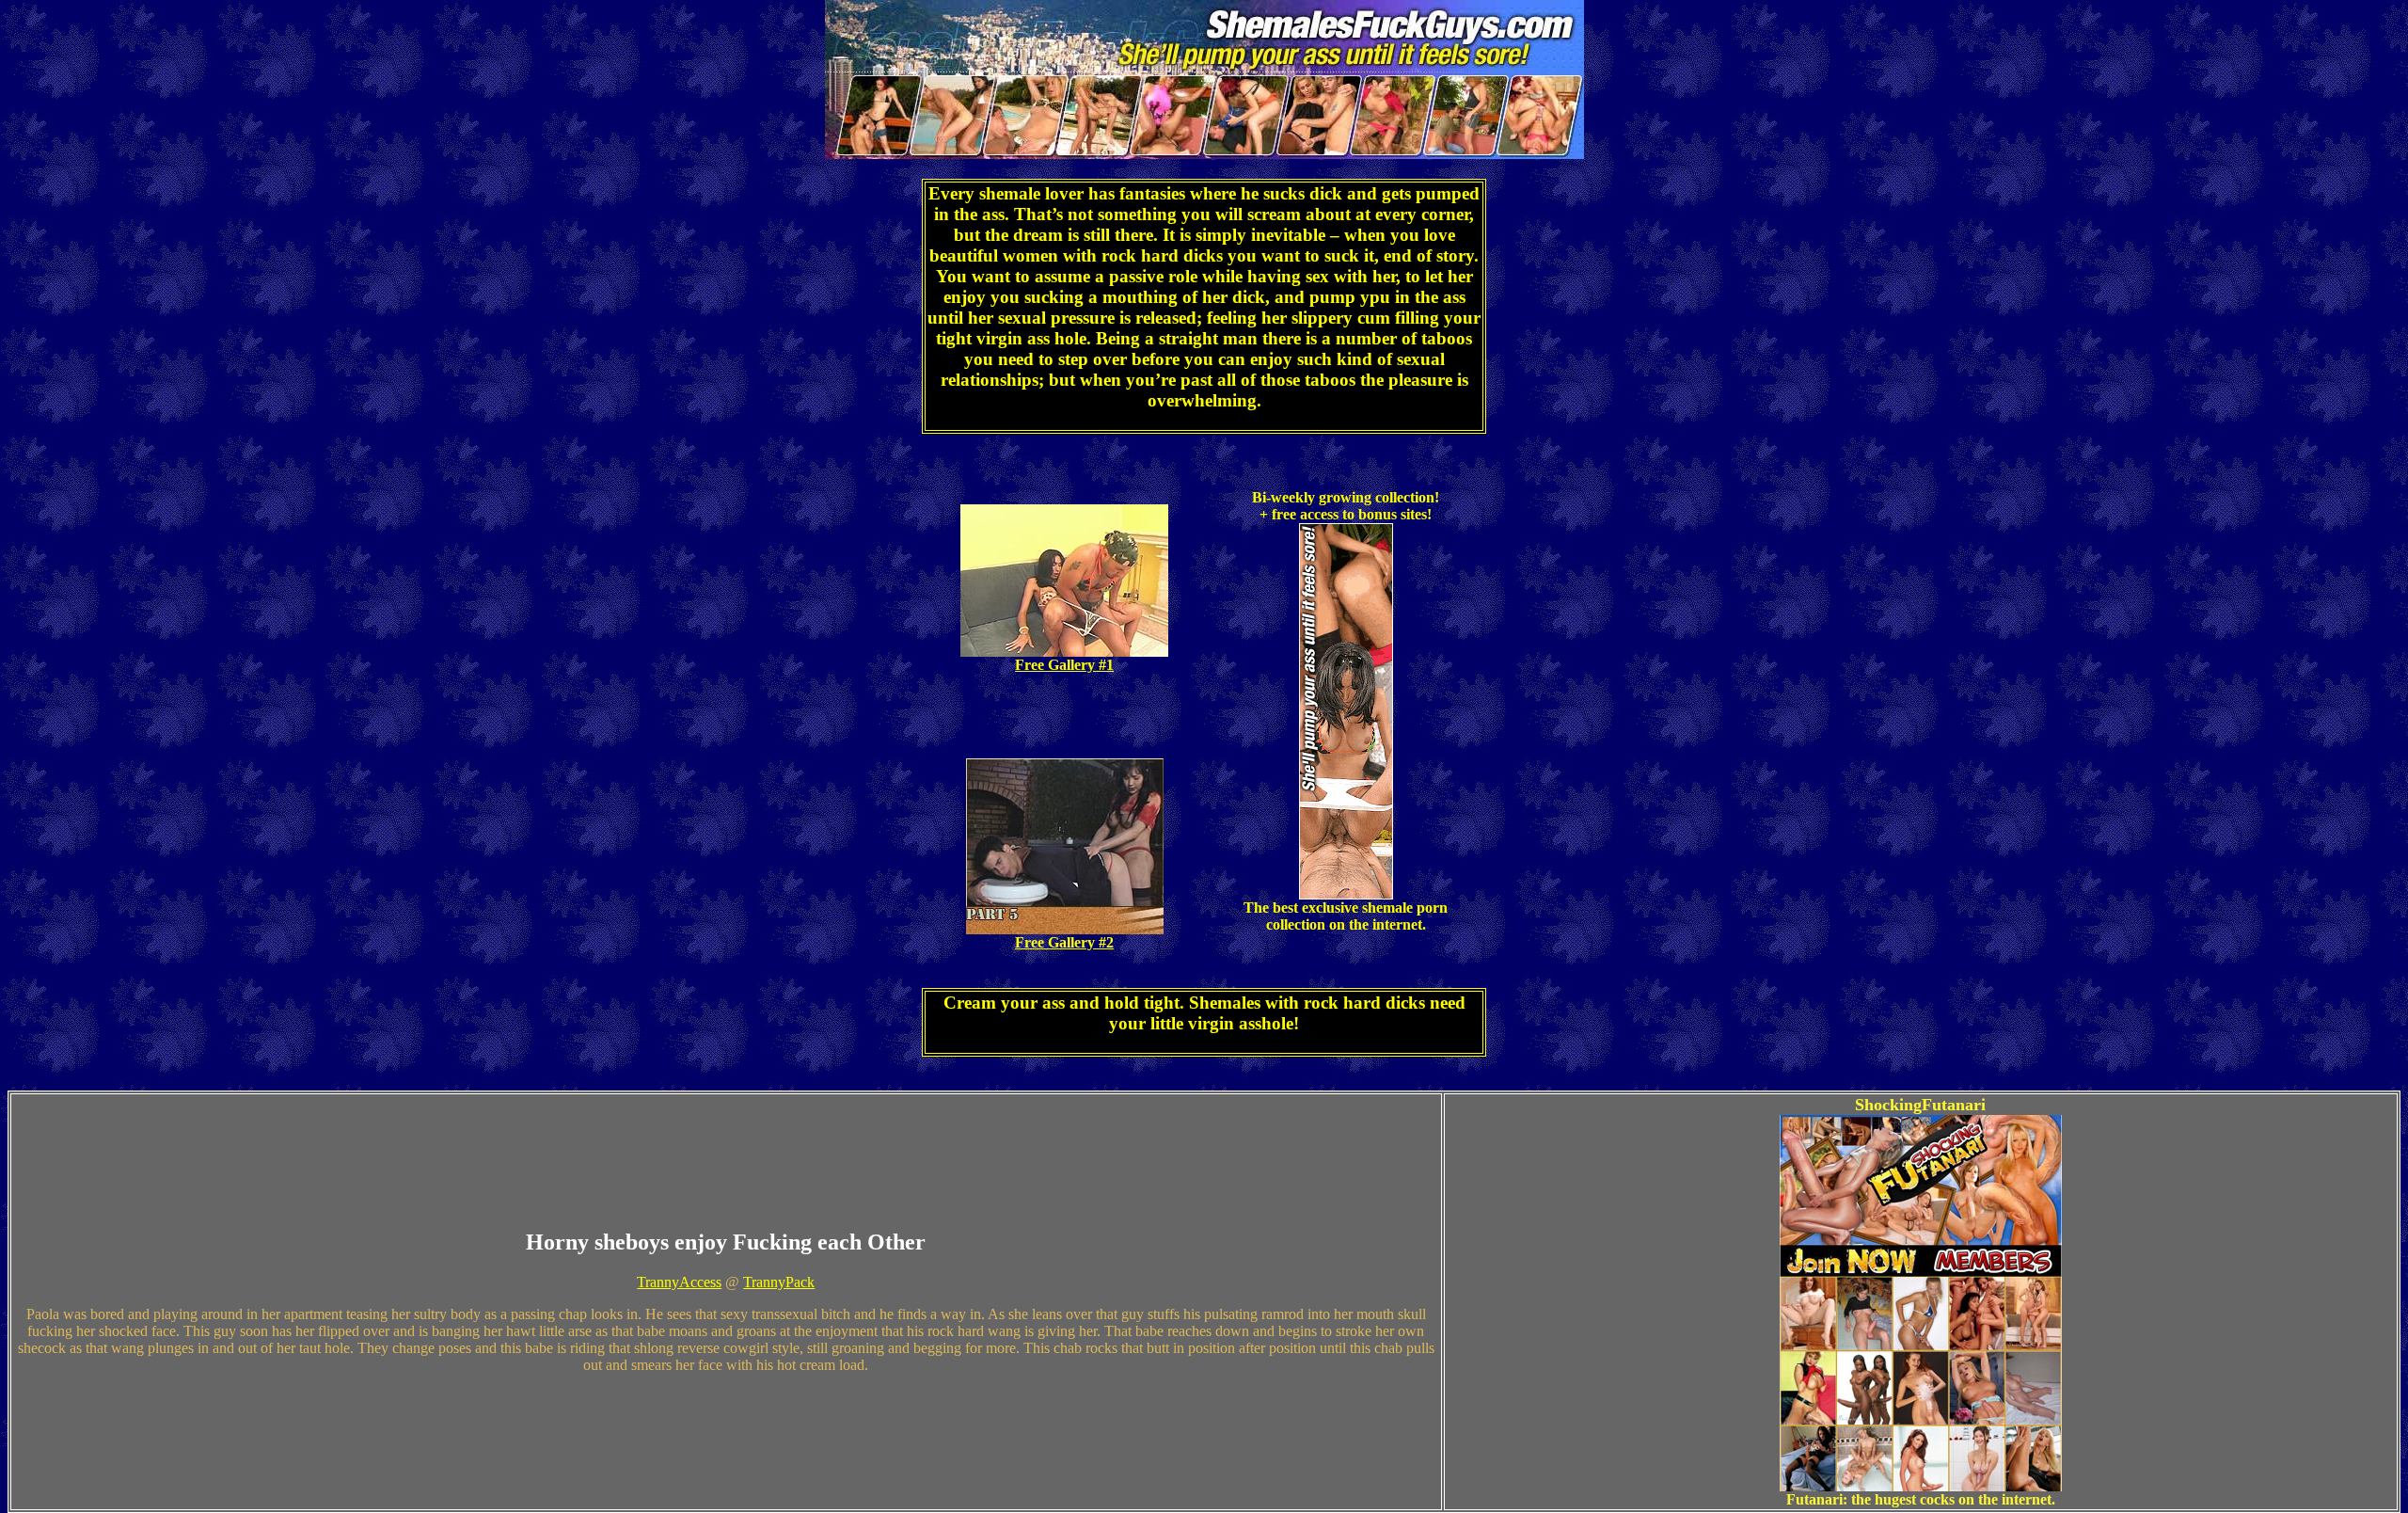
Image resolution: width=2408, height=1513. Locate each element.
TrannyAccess (679, 1282)
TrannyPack (779, 1282)
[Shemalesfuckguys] (1204, 149)
